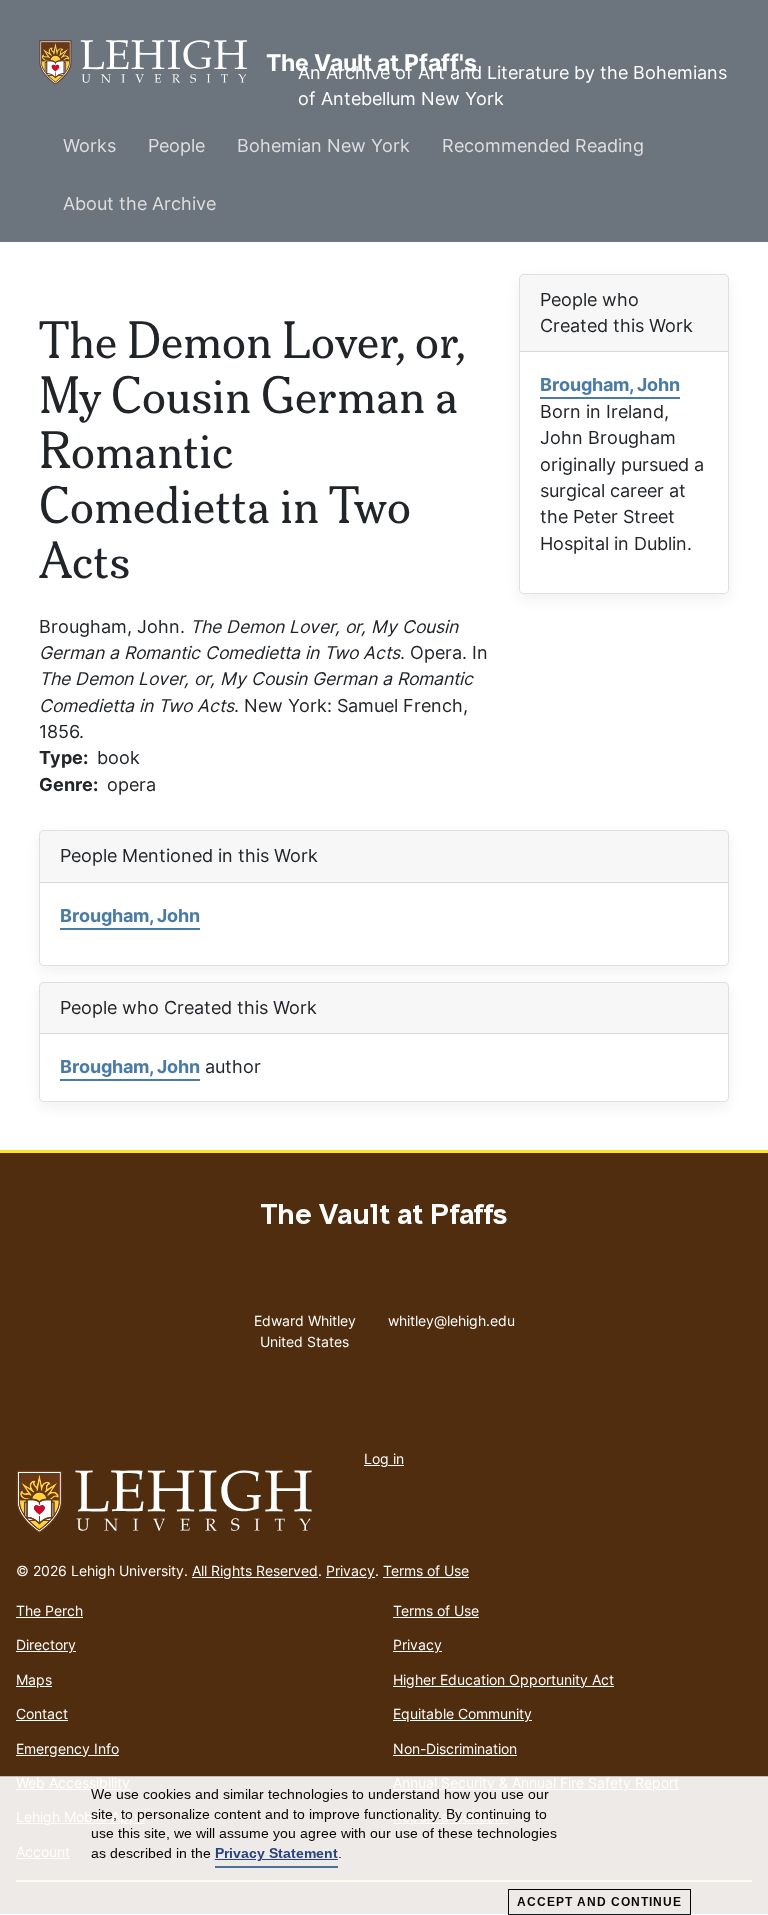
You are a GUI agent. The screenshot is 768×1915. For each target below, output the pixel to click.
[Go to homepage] (384, 1502)
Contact (42, 1713)
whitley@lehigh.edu (451, 1316)
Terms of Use (426, 1570)
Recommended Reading (543, 145)
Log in (384, 1458)
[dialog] (384, 1846)
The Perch (49, 1610)
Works (89, 145)
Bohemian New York (323, 145)
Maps (34, 1679)
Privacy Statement (276, 1853)
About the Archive (139, 203)
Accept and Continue (599, 1902)
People (176, 145)
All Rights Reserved (255, 1570)
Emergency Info (67, 1748)
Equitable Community (462, 1713)
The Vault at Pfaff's (152, 62)
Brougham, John (610, 384)
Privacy (350, 1570)
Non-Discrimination (455, 1748)
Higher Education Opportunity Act (503, 1679)
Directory (46, 1644)
